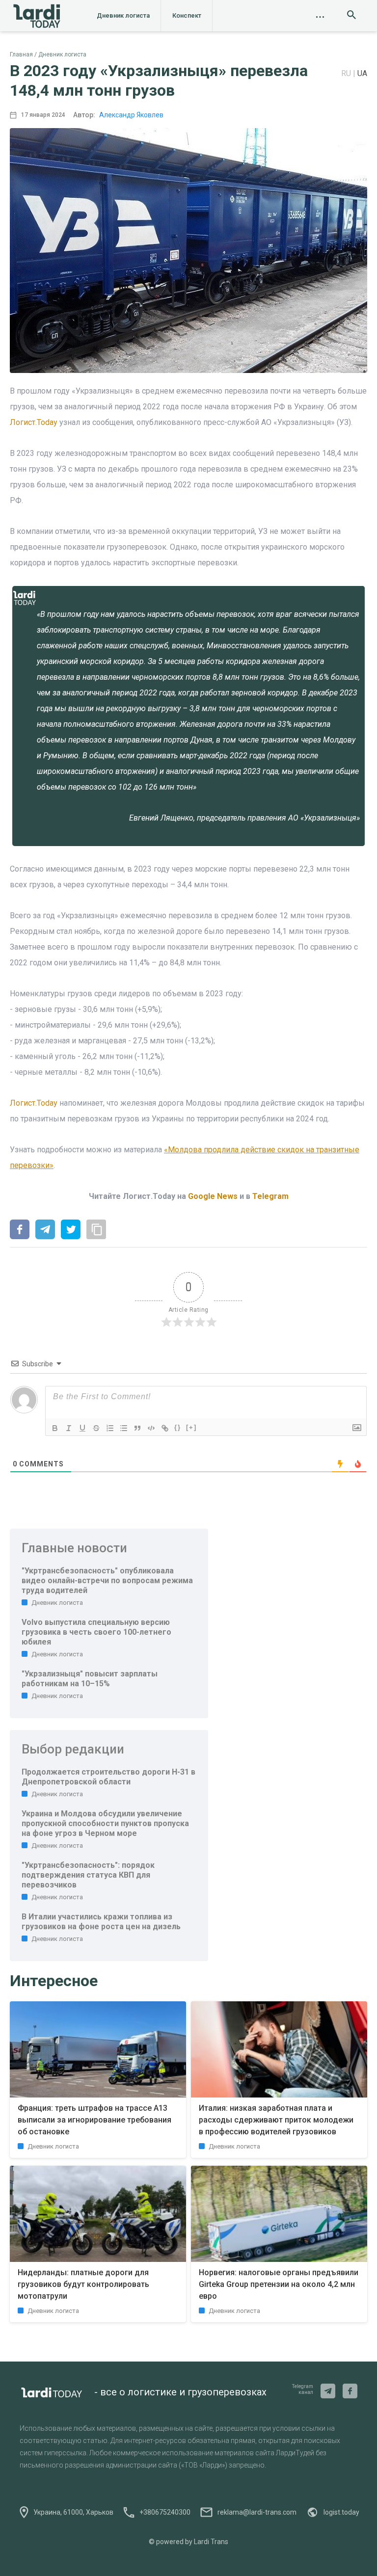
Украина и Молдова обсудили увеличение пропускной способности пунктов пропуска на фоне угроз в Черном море (105, 1823)
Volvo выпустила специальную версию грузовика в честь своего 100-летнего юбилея (96, 1632)
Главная (21, 54)
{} (178, 1427)
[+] (191, 1427)
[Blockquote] (137, 1428)
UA (362, 73)
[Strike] (96, 1428)
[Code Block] (151, 1428)
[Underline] (82, 1428)
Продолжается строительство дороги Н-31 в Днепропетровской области (108, 1777)
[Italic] (69, 1428)
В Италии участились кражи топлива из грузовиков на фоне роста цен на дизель (101, 1922)
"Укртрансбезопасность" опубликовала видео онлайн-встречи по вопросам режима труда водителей (107, 1580)
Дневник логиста (123, 15)
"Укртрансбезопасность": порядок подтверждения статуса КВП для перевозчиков (88, 1875)
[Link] (165, 1428)
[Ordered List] (110, 1428)
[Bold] (55, 1428)
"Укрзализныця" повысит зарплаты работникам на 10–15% (90, 1679)
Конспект (187, 15)
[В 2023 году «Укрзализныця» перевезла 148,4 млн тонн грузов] (20, 1230)
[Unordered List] (124, 1428)
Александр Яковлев (131, 115)
